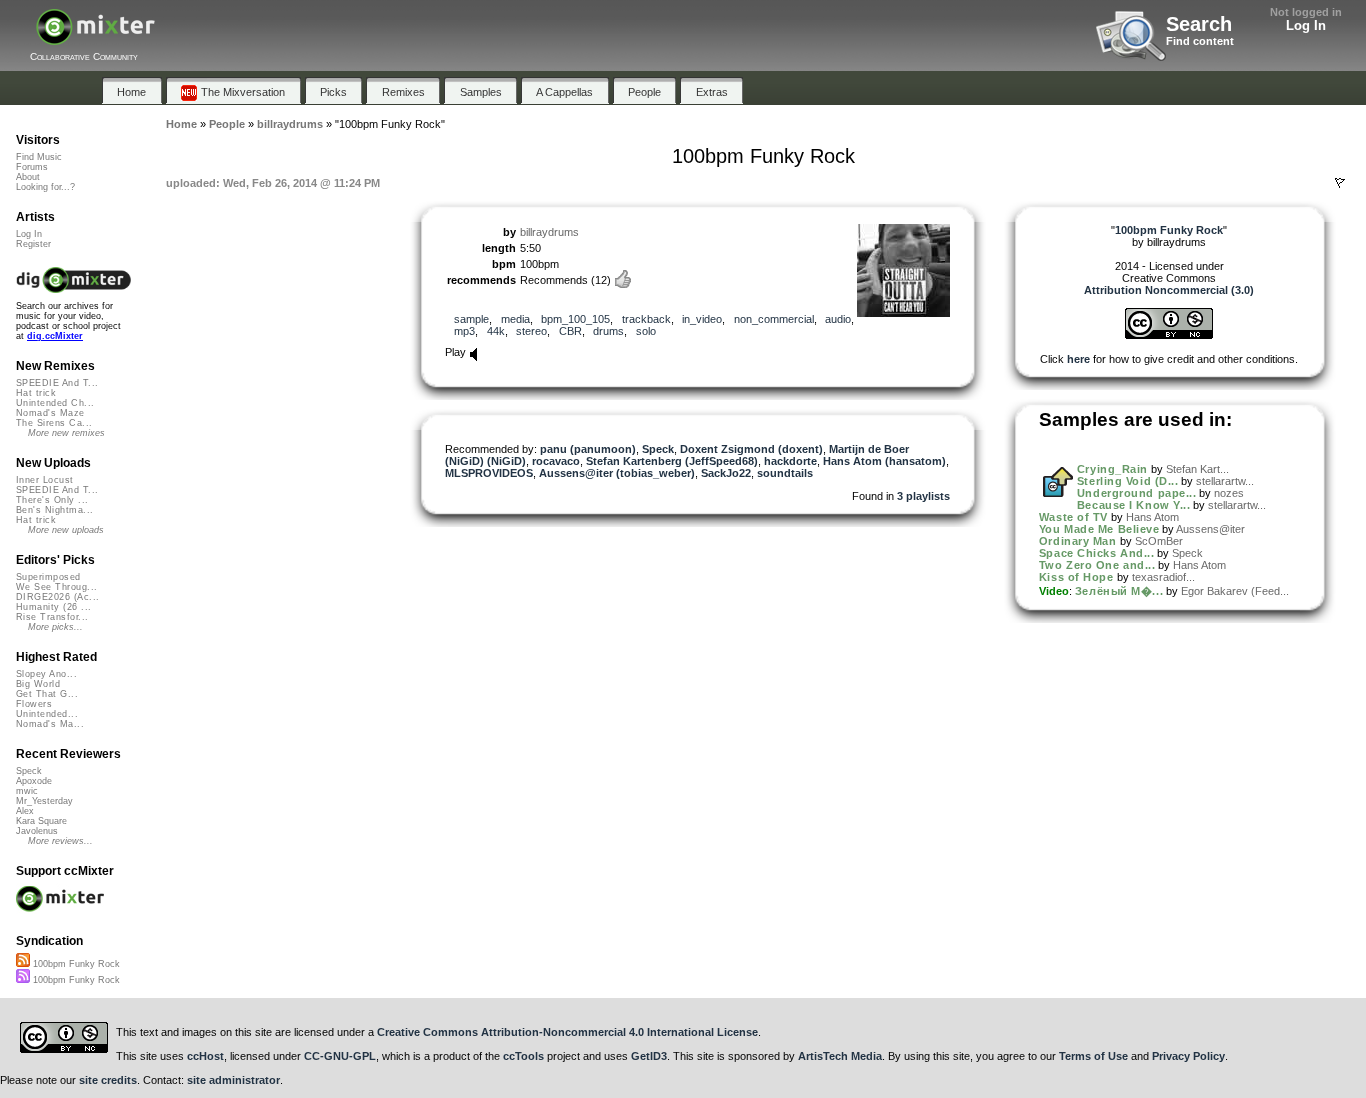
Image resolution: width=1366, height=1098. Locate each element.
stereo (531, 331)
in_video (702, 319)
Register (33, 244)
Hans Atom (1152, 517)
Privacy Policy (1188, 1056)
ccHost (205, 1056)
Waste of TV (1073, 517)
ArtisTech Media (840, 1056)
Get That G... (47, 694)
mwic (27, 791)
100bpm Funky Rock (75, 964)
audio (838, 319)
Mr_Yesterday (44, 801)
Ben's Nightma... (54, 510)
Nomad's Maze (50, 413)
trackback (646, 319)
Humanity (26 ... (53, 607)
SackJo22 (726, 473)
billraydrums (549, 232)
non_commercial (774, 319)
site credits (108, 1080)
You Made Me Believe (1099, 529)
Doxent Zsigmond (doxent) (751, 449)
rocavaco (556, 461)
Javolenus (37, 831)
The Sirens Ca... (54, 423)
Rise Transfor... (52, 617)
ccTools (523, 1056)
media (515, 319)
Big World (38, 684)
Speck (658, 449)
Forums (32, 167)
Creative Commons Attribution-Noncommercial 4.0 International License (567, 1032)
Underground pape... (1136, 493)
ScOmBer (1159, 541)
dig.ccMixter (55, 336)
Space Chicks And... (1096, 553)
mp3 (464, 331)
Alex (25, 811)
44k (496, 331)
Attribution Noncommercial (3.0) (1169, 290)
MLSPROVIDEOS (489, 473)
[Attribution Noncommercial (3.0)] (1169, 335)
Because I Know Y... (1133, 505)
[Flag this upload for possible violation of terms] (1340, 183)
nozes (1229, 493)
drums (608, 331)
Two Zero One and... (1097, 565)
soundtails (785, 473)
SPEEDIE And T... (57, 383)
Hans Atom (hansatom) (884, 461)
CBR (570, 331)
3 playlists (923, 496)
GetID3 (649, 1056)
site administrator (233, 1080)
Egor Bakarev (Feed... (1235, 591)
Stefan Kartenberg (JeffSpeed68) (672, 461)
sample (471, 319)
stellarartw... (1225, 481)
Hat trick (36, 393)
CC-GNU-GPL (340, 1056)
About (28, 177)
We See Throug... (56, 587)
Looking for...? (45, 187)
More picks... (55, 627)
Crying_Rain (1112, 469)
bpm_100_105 (575, 319)
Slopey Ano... (46, 674)
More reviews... (60, 841)
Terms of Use (1093, 1056)
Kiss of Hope (1076, 577)
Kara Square (41, 821)
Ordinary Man (1078, 541)
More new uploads (66, 530)
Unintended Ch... (55, 403)
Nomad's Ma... (50, 724)
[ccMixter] (95, 37)
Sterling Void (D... (1127, 481)
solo (646, 331)
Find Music (39, 157)
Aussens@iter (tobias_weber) (617, 473)
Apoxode (34, 781)
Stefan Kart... (1197, 469)
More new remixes (66, 433)
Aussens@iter (1210, 529)
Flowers (34, 704)
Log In (1306, 25)
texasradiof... (1163, 577)
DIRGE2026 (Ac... (57, 597)
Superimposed (48, 577)
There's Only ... (52, 500)
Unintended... (47, 714)
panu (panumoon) (588, 449)
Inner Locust (45, 480)
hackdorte (790, 461)
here (1078, 359)
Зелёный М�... (1119, 591)
